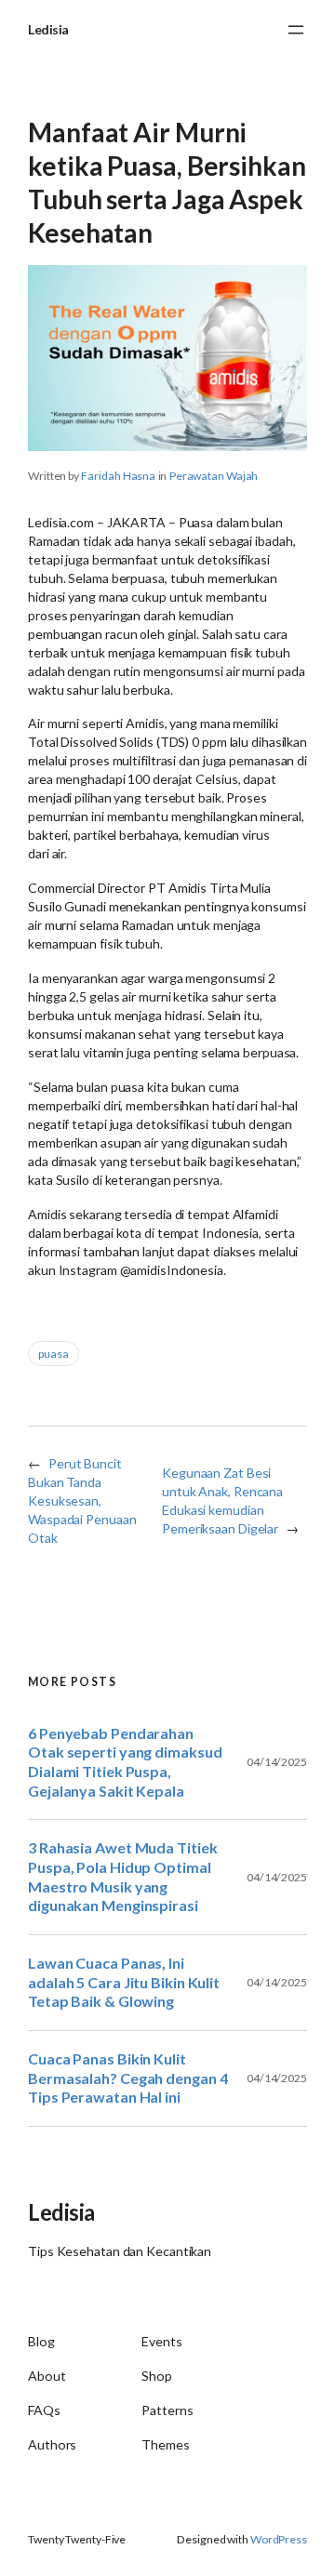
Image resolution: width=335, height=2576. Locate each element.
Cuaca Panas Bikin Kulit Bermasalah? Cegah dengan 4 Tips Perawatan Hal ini (127, 2078)
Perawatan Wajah (214, 476)
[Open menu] (296, 30)
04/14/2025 (277, 1762)
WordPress (279, 2539)
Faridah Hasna (118, 476)
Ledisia (48, 29)
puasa (54, 1354)
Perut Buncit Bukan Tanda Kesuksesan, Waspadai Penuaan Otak (82, 1500)
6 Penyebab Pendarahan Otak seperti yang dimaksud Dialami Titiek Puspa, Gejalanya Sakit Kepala (125, 1762)
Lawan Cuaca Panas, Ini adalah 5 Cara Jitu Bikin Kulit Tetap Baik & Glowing (124, 1982)
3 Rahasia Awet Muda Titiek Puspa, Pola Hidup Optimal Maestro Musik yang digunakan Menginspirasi (122, 1876)
